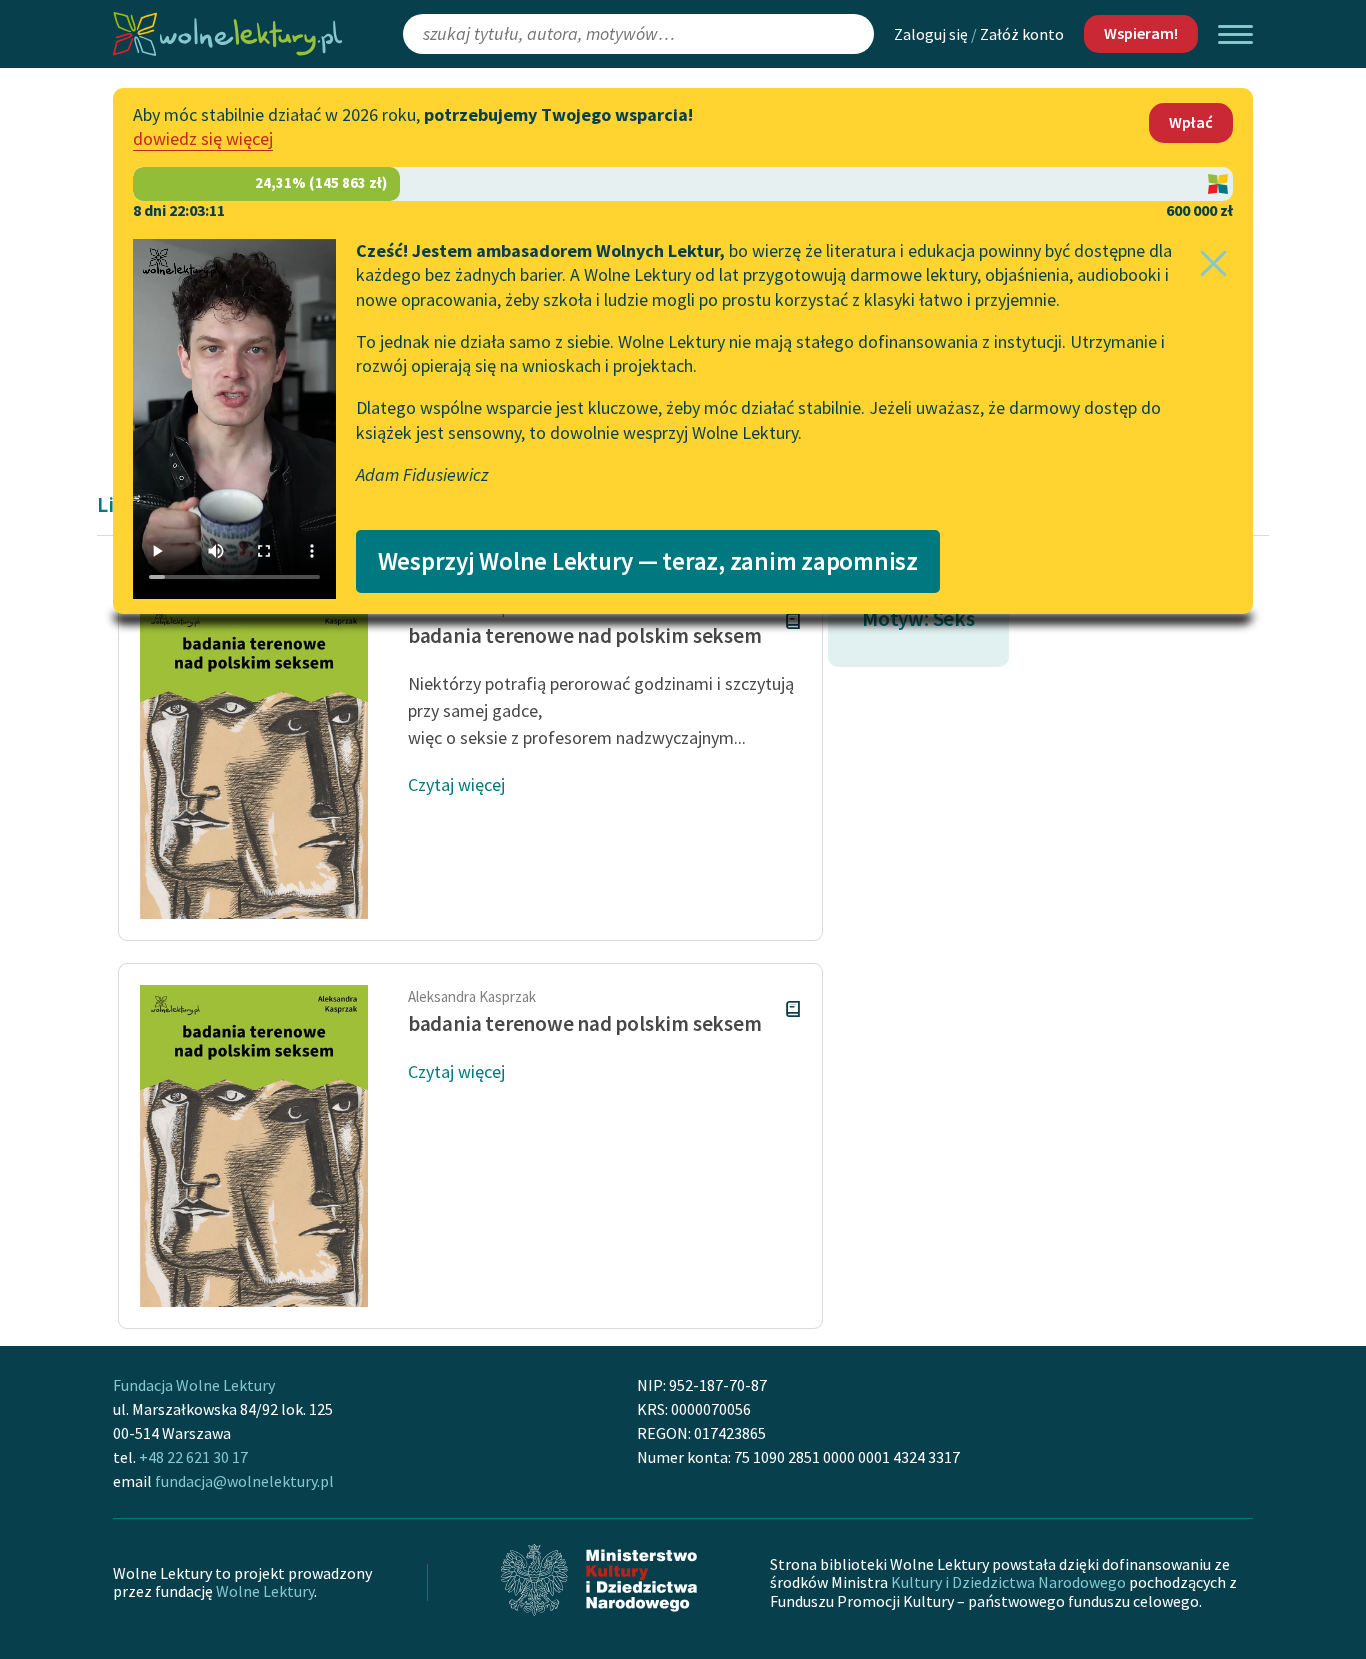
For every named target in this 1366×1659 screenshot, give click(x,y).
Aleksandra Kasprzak (472, 996)
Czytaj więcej (456, 784)
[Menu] (1235, 34)
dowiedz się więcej (203, 138)
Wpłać (1191, 122)
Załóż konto (1022, 34)
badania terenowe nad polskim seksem (585, 635)
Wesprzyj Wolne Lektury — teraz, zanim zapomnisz (648, 561)
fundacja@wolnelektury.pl (244, 1481)
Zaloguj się (931, 34)
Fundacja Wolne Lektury (194, 1385)
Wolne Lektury (265, 1591)
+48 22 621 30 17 (193, 1457)
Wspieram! (1141, 33)
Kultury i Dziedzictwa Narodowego (1008, 1582)
